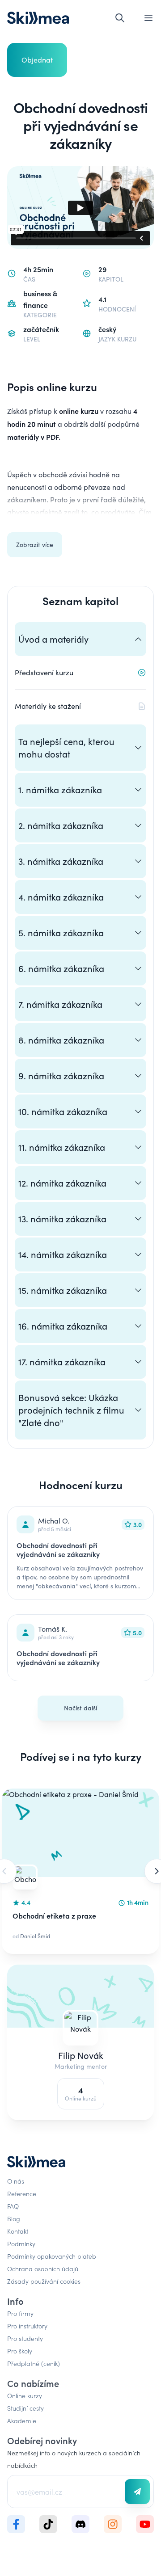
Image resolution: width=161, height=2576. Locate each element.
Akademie (22, 2420)
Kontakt (18, 2231)
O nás (16, 2181)
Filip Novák (81, 2055)
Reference (22, 2193)
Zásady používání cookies (44, 2281)
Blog (14, 2218)
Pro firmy (20, 2313)
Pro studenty (25, 2338)
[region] (80, 1871)
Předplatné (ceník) (34, 2363)
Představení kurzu (44, 672)
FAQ (13, 2206)
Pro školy (20, 2351)
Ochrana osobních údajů (43, 2269)
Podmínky (21, 2243)
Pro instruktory (27, 2326)
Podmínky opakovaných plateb (52, 2256)
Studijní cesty (25, 2408)
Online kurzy (25, 2395)
